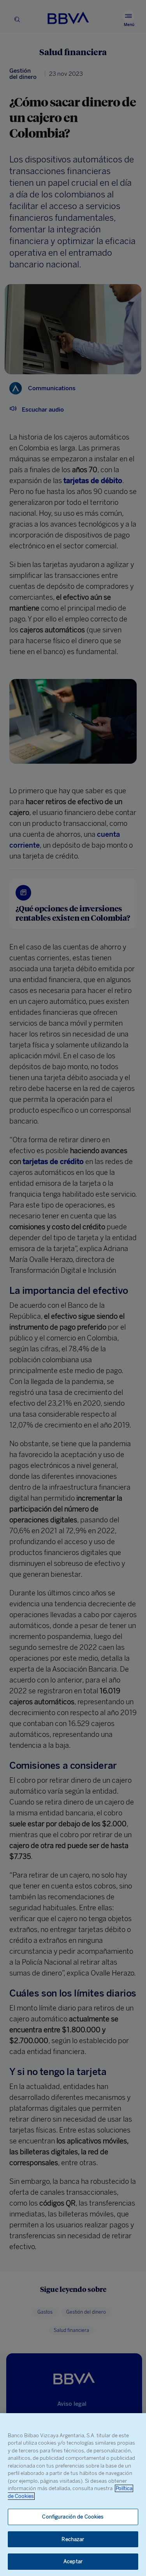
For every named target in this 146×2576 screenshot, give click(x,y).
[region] (73, 2495)
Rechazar (73, 2539)
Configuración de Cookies (73, 2517)
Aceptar (73, 2561)
